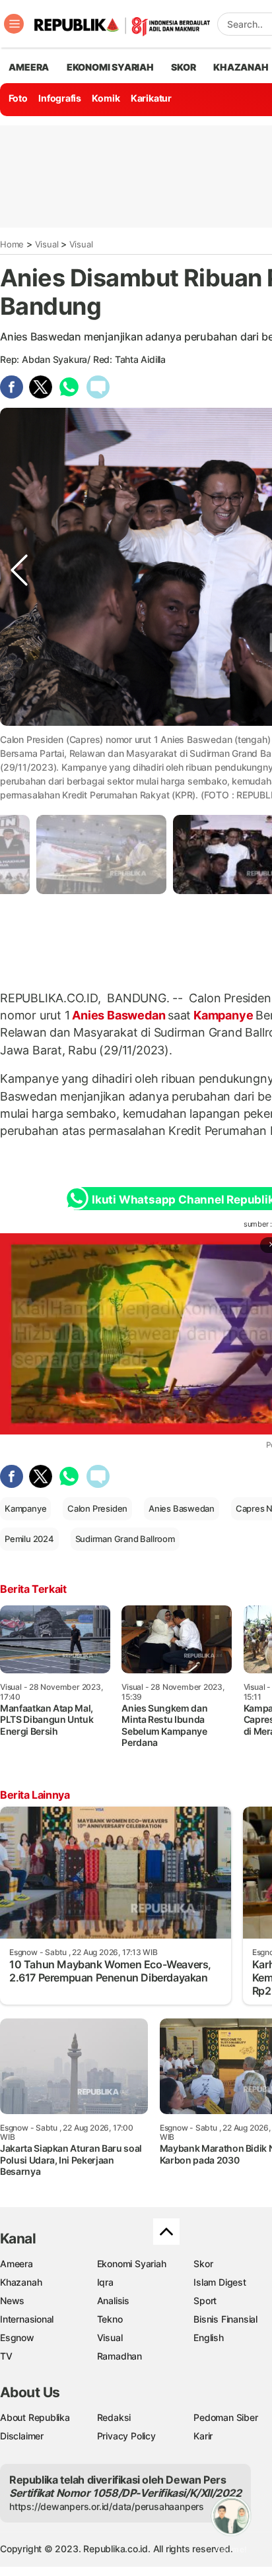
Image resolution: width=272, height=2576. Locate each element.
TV (6, 2356)
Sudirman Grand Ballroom (125, 1539)
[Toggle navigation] (14, 24)
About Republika (35, 2417)
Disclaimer (22, 2436)
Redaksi (114, 2417)
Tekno (110, 2319)
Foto (18, 98)
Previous (19, 752)
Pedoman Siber (225, 2417)
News (12, 2301)
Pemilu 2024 (29, 1539)
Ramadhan (119, 2356)
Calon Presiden (97, 1508)
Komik (106, 98)
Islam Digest (220, 2282)
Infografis (60, 98)
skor (183, 67)
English (209, 2337)
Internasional (27, 2319)
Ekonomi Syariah (110, 67)
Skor (203, 2264)
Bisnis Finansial (225, 2319)
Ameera (17, 2264)
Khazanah (21, 2282)
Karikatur (151, 98)
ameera (29, 67)
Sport (205, 2301)
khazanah (241, 67)
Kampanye (223, 1015)
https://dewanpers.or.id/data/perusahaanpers (107, 2506)
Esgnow (17, 2337)
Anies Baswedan (119, 1015)
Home (12, 244)
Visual (47, 244)
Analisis (113, 2301)
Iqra (105, 2282)
